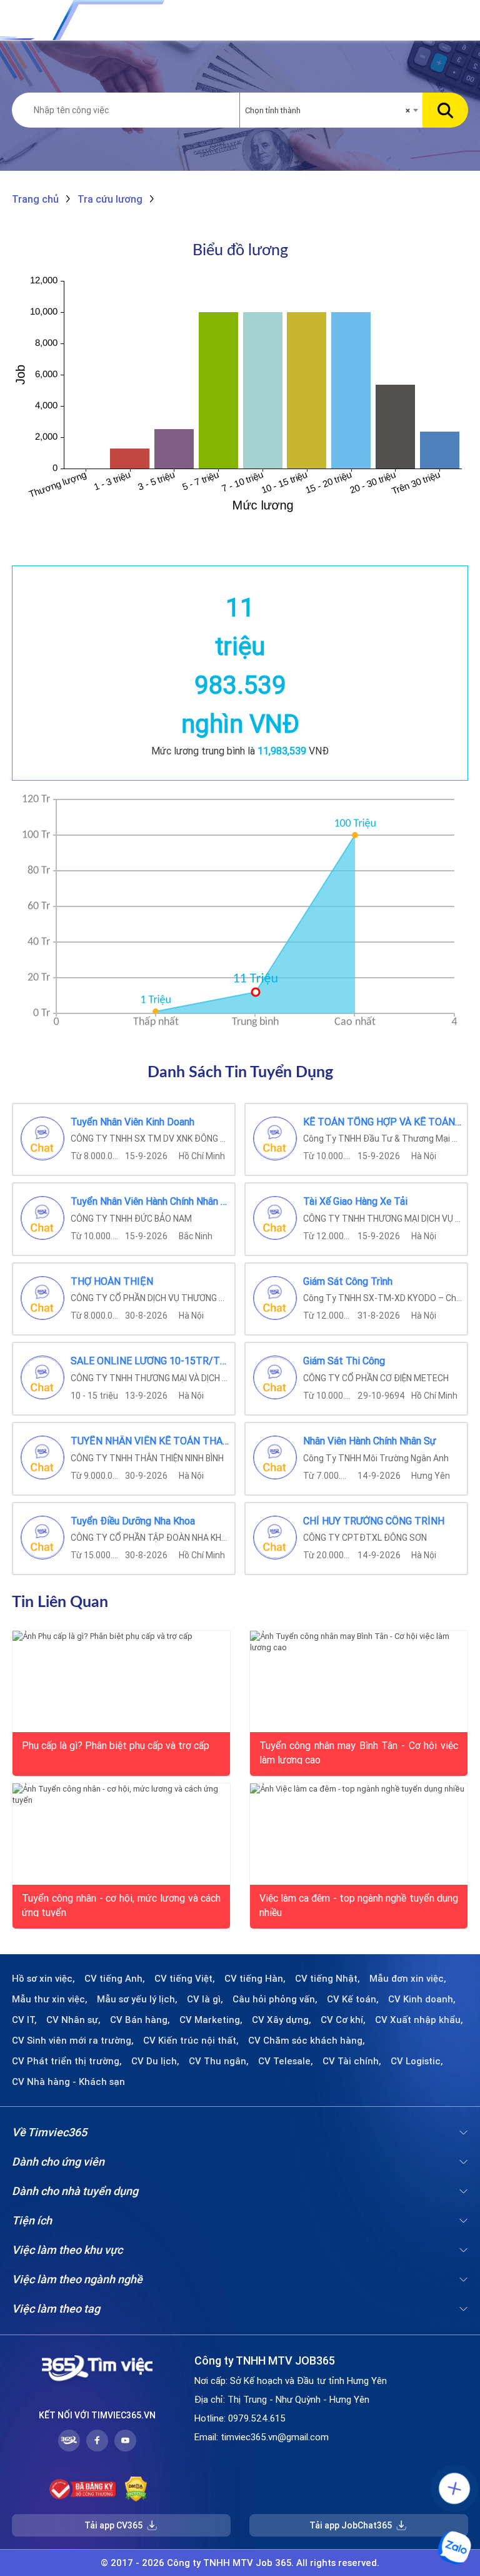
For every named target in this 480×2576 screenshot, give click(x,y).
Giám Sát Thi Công (344, 1361)
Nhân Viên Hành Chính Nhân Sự (370, 1441)
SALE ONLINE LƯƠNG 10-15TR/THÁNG (150, 1361)
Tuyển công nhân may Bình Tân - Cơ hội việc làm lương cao (359, 1752)
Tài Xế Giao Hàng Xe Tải (355, 1202)
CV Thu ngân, (219, 2061)
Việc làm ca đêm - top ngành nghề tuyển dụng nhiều (359, 1904)
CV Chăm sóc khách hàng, (307, 2041)
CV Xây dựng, (282, 2020)
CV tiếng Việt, (185, 1979)
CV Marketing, (211, 2020)
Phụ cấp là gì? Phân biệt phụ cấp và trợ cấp (116, 1745)
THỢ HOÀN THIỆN (112, 1282)
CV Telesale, (286, 2061)
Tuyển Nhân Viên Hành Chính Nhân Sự (150, 1202)
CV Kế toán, (353, 1999)
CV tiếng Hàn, (255, 1979)
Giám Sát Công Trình (348, 1282)
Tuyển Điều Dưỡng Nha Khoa (133, 1521)
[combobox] (331, 111)
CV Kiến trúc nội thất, (191, 2041)
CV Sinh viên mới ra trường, (73, 2041)
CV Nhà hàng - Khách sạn (68, 2082)
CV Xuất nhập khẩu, (419, 2020)
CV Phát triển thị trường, (67, 2061)
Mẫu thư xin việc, (50, 1999)
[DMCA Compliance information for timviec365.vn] (136, 2489)
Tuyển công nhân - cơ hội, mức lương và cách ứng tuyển (121, 1904)
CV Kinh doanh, (422, 1999)
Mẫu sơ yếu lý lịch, (137, 1999)
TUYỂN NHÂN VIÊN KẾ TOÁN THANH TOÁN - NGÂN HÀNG (150, 1441)
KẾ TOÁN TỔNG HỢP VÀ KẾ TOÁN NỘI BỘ (383, 1122)
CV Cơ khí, (343, 2020)
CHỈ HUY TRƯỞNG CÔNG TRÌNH (374, 1521)
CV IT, (24, 2020)
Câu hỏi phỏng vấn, (275, 1999)
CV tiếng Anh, (115, 1979)
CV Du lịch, (155, 2061)
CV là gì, (205, 1999)
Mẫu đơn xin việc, (408, 1979)
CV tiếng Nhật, (327, 1979)
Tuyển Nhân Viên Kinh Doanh (132, 1122)
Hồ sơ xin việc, (43, 1979)
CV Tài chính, (352, 2061)
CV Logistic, (417, 2061)
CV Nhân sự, (73, 2020)
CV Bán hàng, (140, 2020)
